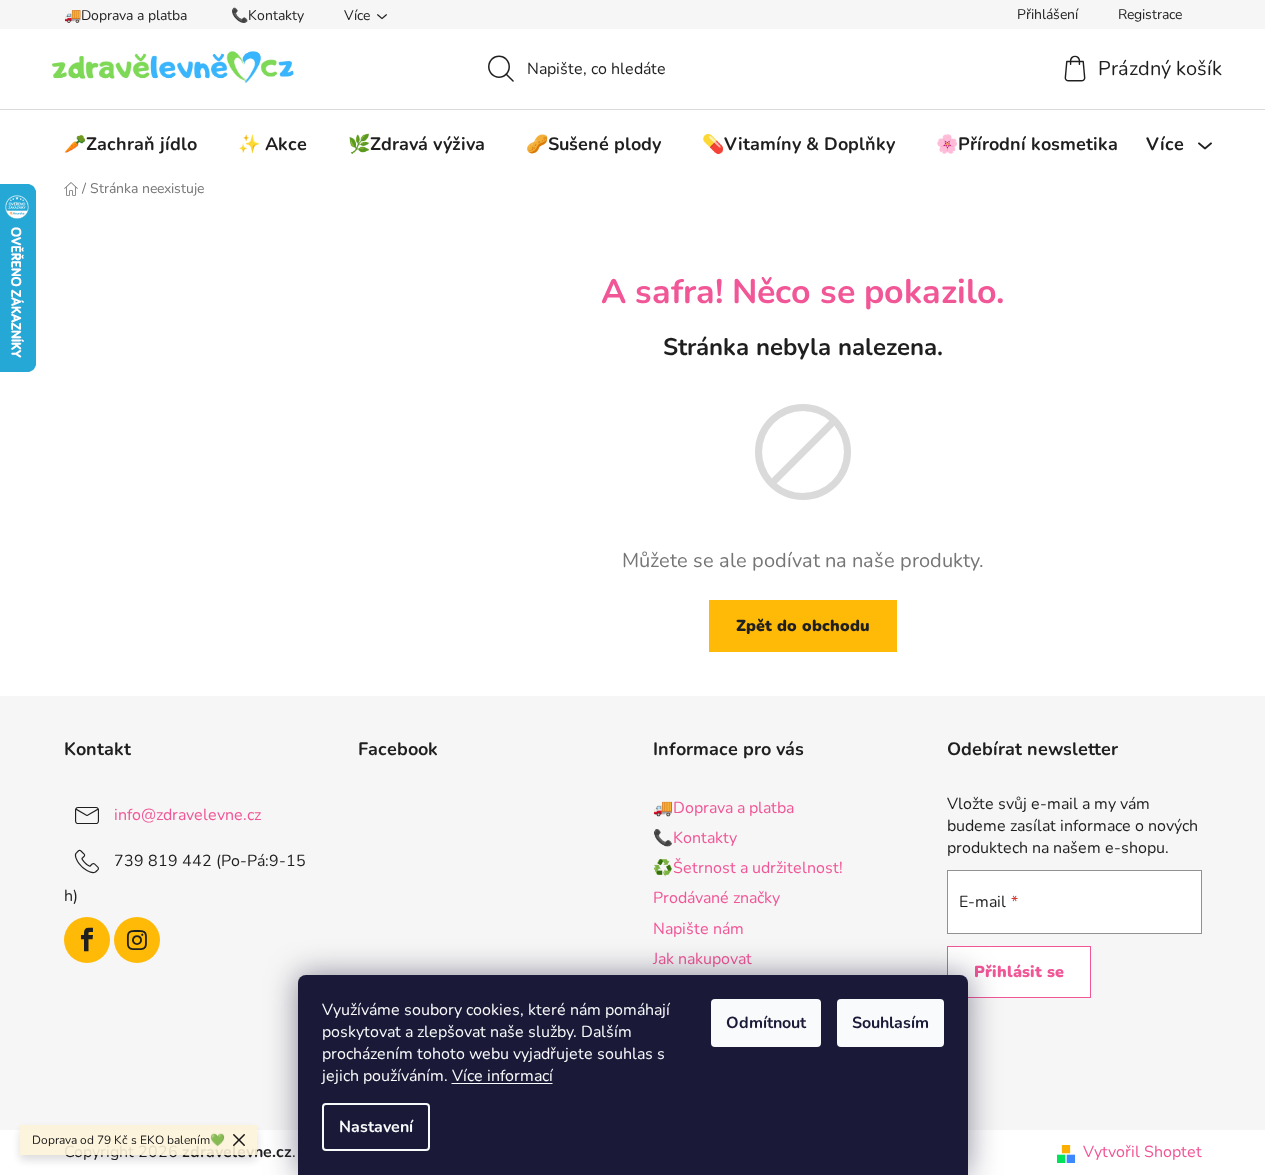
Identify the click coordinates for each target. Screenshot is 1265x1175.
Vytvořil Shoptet (1142, 1152)
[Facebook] (87, 940)
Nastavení (376, 1127)
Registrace (1150, 14)
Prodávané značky (716, 898)
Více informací (502, 1076)
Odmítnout (766, 1023)
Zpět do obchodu (803, 626)
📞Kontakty (267, 15)
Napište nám (698, 929)
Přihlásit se (1019, 972)
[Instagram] (137, 940)
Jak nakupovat (702, 959)
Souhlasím (890, 1023)
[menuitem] (130, 144)
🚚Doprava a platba (125, 15)
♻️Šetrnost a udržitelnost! (748, 868)
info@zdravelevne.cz (187, 815)
